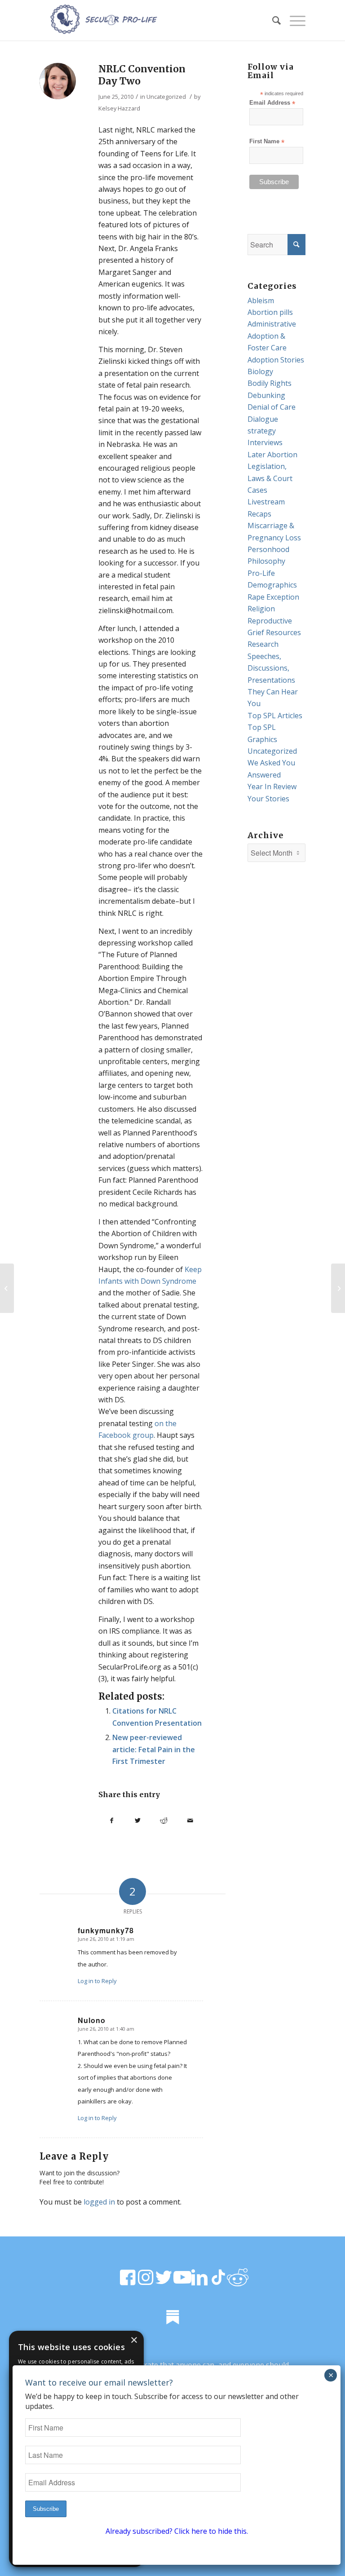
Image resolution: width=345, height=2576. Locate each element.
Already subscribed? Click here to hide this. (177, 2531)
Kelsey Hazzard (119, 108)
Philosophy (266, 561)
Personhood (268, 549)
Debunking (266, 395)
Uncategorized (166, 97)
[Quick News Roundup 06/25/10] (7, 1288)
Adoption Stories (276, 360)
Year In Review (272, 786)
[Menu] (293, 20)
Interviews (265, 442)
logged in (99, 2202)
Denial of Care (272, 407)
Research (263, 644)
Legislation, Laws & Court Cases (270, 478)
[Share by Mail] (190, 1820)
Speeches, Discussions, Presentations (271, 668)
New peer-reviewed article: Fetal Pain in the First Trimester (154, 1749)
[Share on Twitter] (138, 1820)
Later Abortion (272, 455)
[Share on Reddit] (164, 1820)
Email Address (272, 103)
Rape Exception (273, 597)
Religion (261, 609)
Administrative (272, 324)
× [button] (134, 2340)
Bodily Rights (270, 383)
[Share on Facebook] (111, 1820)
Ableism (261, 300)
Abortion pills (270, 312)
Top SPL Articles (275, 716)
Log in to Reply (97, 1981)
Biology (260, 371)
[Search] (272, 20)
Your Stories (268, 799)
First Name (267, 142)
